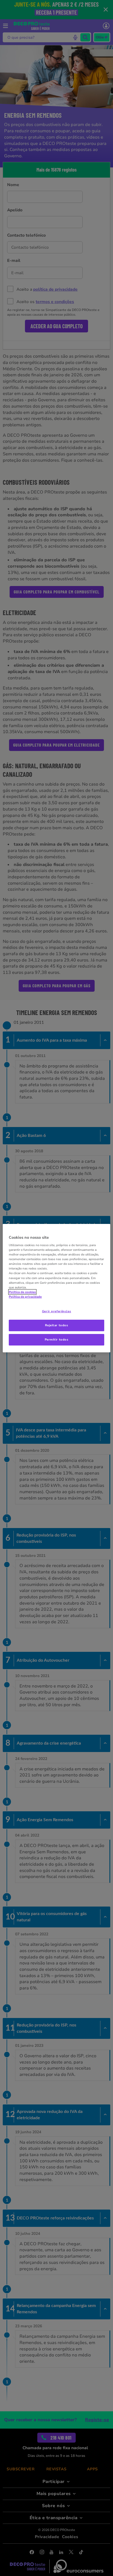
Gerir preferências (56, 1311)
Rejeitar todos (57, 1325)
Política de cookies (22, 1292)
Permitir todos (57, 1339)
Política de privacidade (25, 1297)
